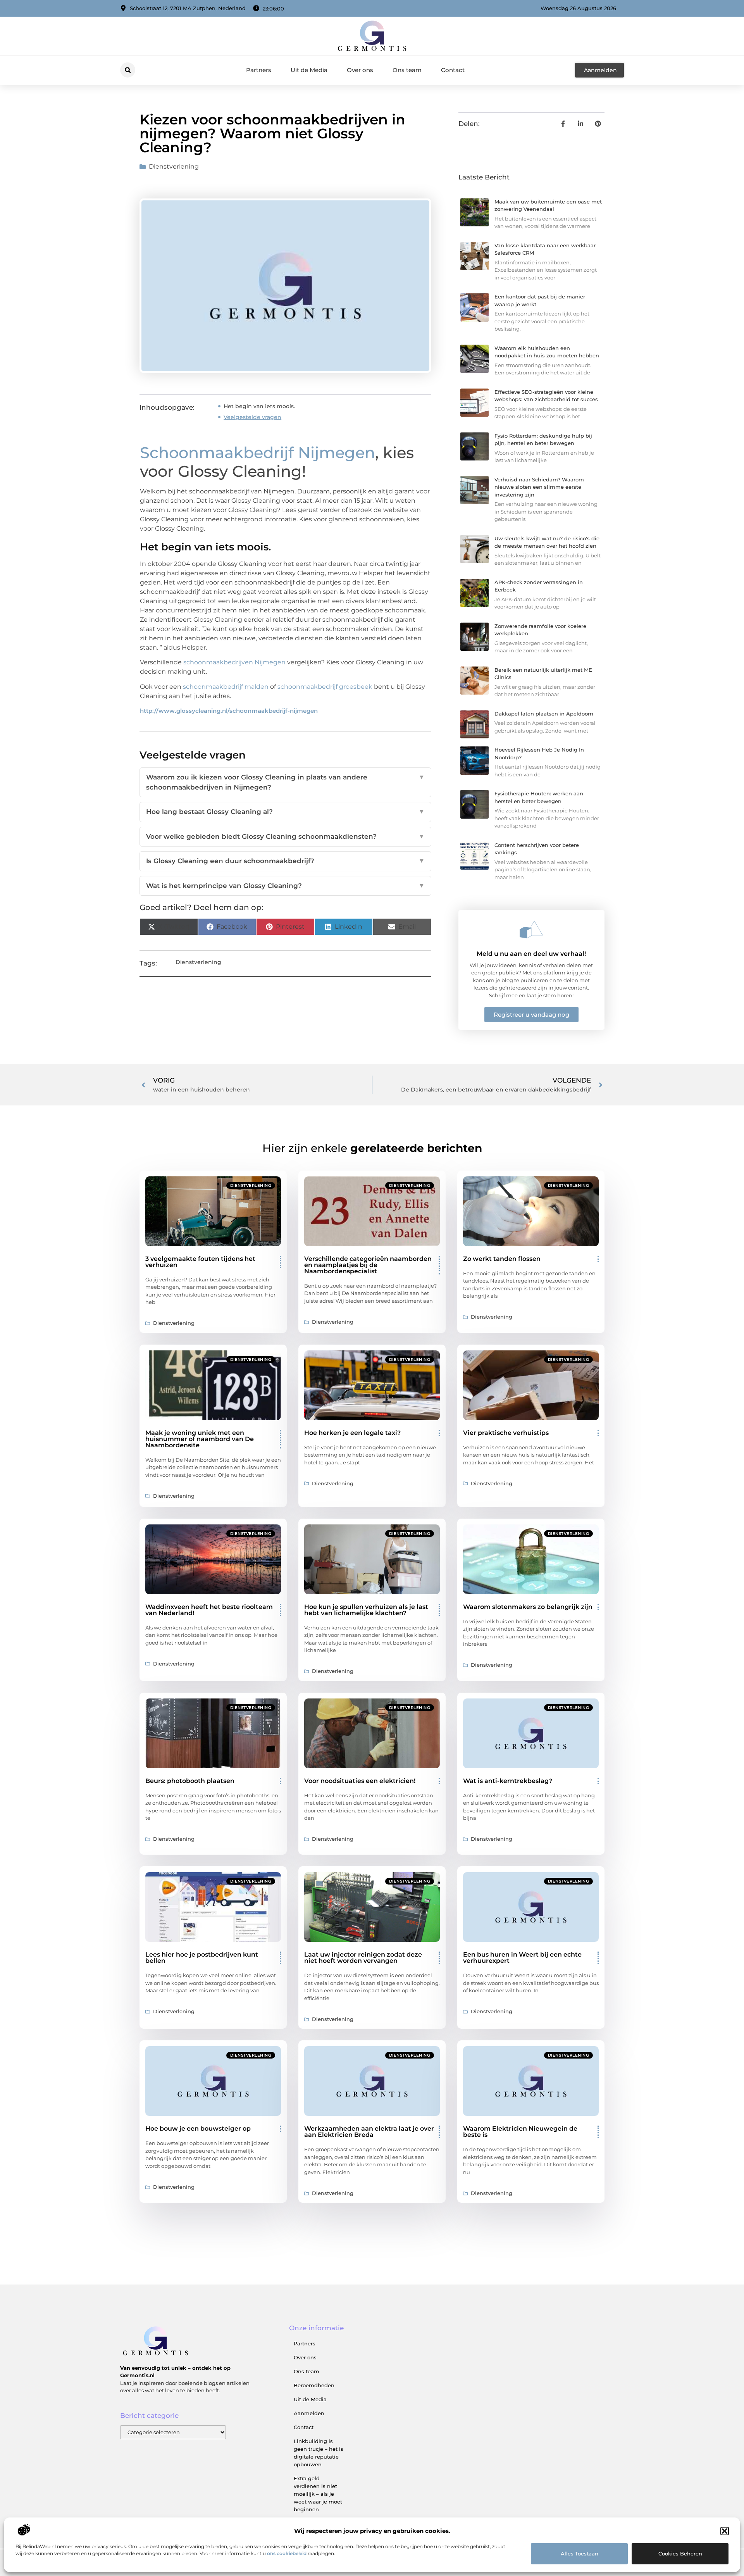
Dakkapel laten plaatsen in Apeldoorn (544, 714)
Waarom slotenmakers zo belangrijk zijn (528, 1607)
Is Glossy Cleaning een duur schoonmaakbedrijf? (285, 861)
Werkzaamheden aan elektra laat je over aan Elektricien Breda (369, 2132)
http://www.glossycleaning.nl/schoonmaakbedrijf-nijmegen (229, 711)
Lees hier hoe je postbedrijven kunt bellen (202, 1958)
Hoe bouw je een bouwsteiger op (198, 2129)
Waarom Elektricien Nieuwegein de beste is (520, 2132)
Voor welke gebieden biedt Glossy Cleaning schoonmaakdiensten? (285, 836)
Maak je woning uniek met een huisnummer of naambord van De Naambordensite (200, 1439)
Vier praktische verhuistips (506, 1433)
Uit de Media (309, 70)
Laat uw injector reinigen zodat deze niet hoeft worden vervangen (363, 1958)
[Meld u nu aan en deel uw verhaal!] (531, 929)
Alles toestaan (580, 2554)
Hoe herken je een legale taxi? (352, 1433)
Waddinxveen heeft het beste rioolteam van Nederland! (209, 1610)
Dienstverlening (174, 166)
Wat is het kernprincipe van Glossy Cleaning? (285, 886)
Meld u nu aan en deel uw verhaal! (531, 954)
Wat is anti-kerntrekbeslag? (508, 1781)
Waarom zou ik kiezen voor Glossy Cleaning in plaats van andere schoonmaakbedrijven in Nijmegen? (285, 782)
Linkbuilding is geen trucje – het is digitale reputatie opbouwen (319, 2453)
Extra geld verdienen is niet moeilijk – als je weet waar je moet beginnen (318, 2494)
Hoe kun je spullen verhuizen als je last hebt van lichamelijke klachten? (366, 1610)
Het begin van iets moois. (259, 406)
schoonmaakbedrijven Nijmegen (234, 662)
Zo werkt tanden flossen (502, 1259)
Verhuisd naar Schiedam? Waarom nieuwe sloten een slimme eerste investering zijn (539, 487)
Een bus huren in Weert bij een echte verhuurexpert (522, 1958)
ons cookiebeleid (287, 2553)
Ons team (407, 70)
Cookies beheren (680, 2554)
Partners (259, 70)
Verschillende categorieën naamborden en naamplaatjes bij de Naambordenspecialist (368, 1265)
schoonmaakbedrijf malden (226, 687)
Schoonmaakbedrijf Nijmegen (257, 453)
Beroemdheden (314, 2385)
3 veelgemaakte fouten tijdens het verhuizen (200, 1262)
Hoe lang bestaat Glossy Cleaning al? (285, 812)
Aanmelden (309, 2413)
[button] (725, 2531)
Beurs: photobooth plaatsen (190, 1781)
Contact (453, 70)
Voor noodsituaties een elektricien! (360, 1781)
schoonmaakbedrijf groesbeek (325, 687)
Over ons (360, 70)
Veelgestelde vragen (252, 417)
